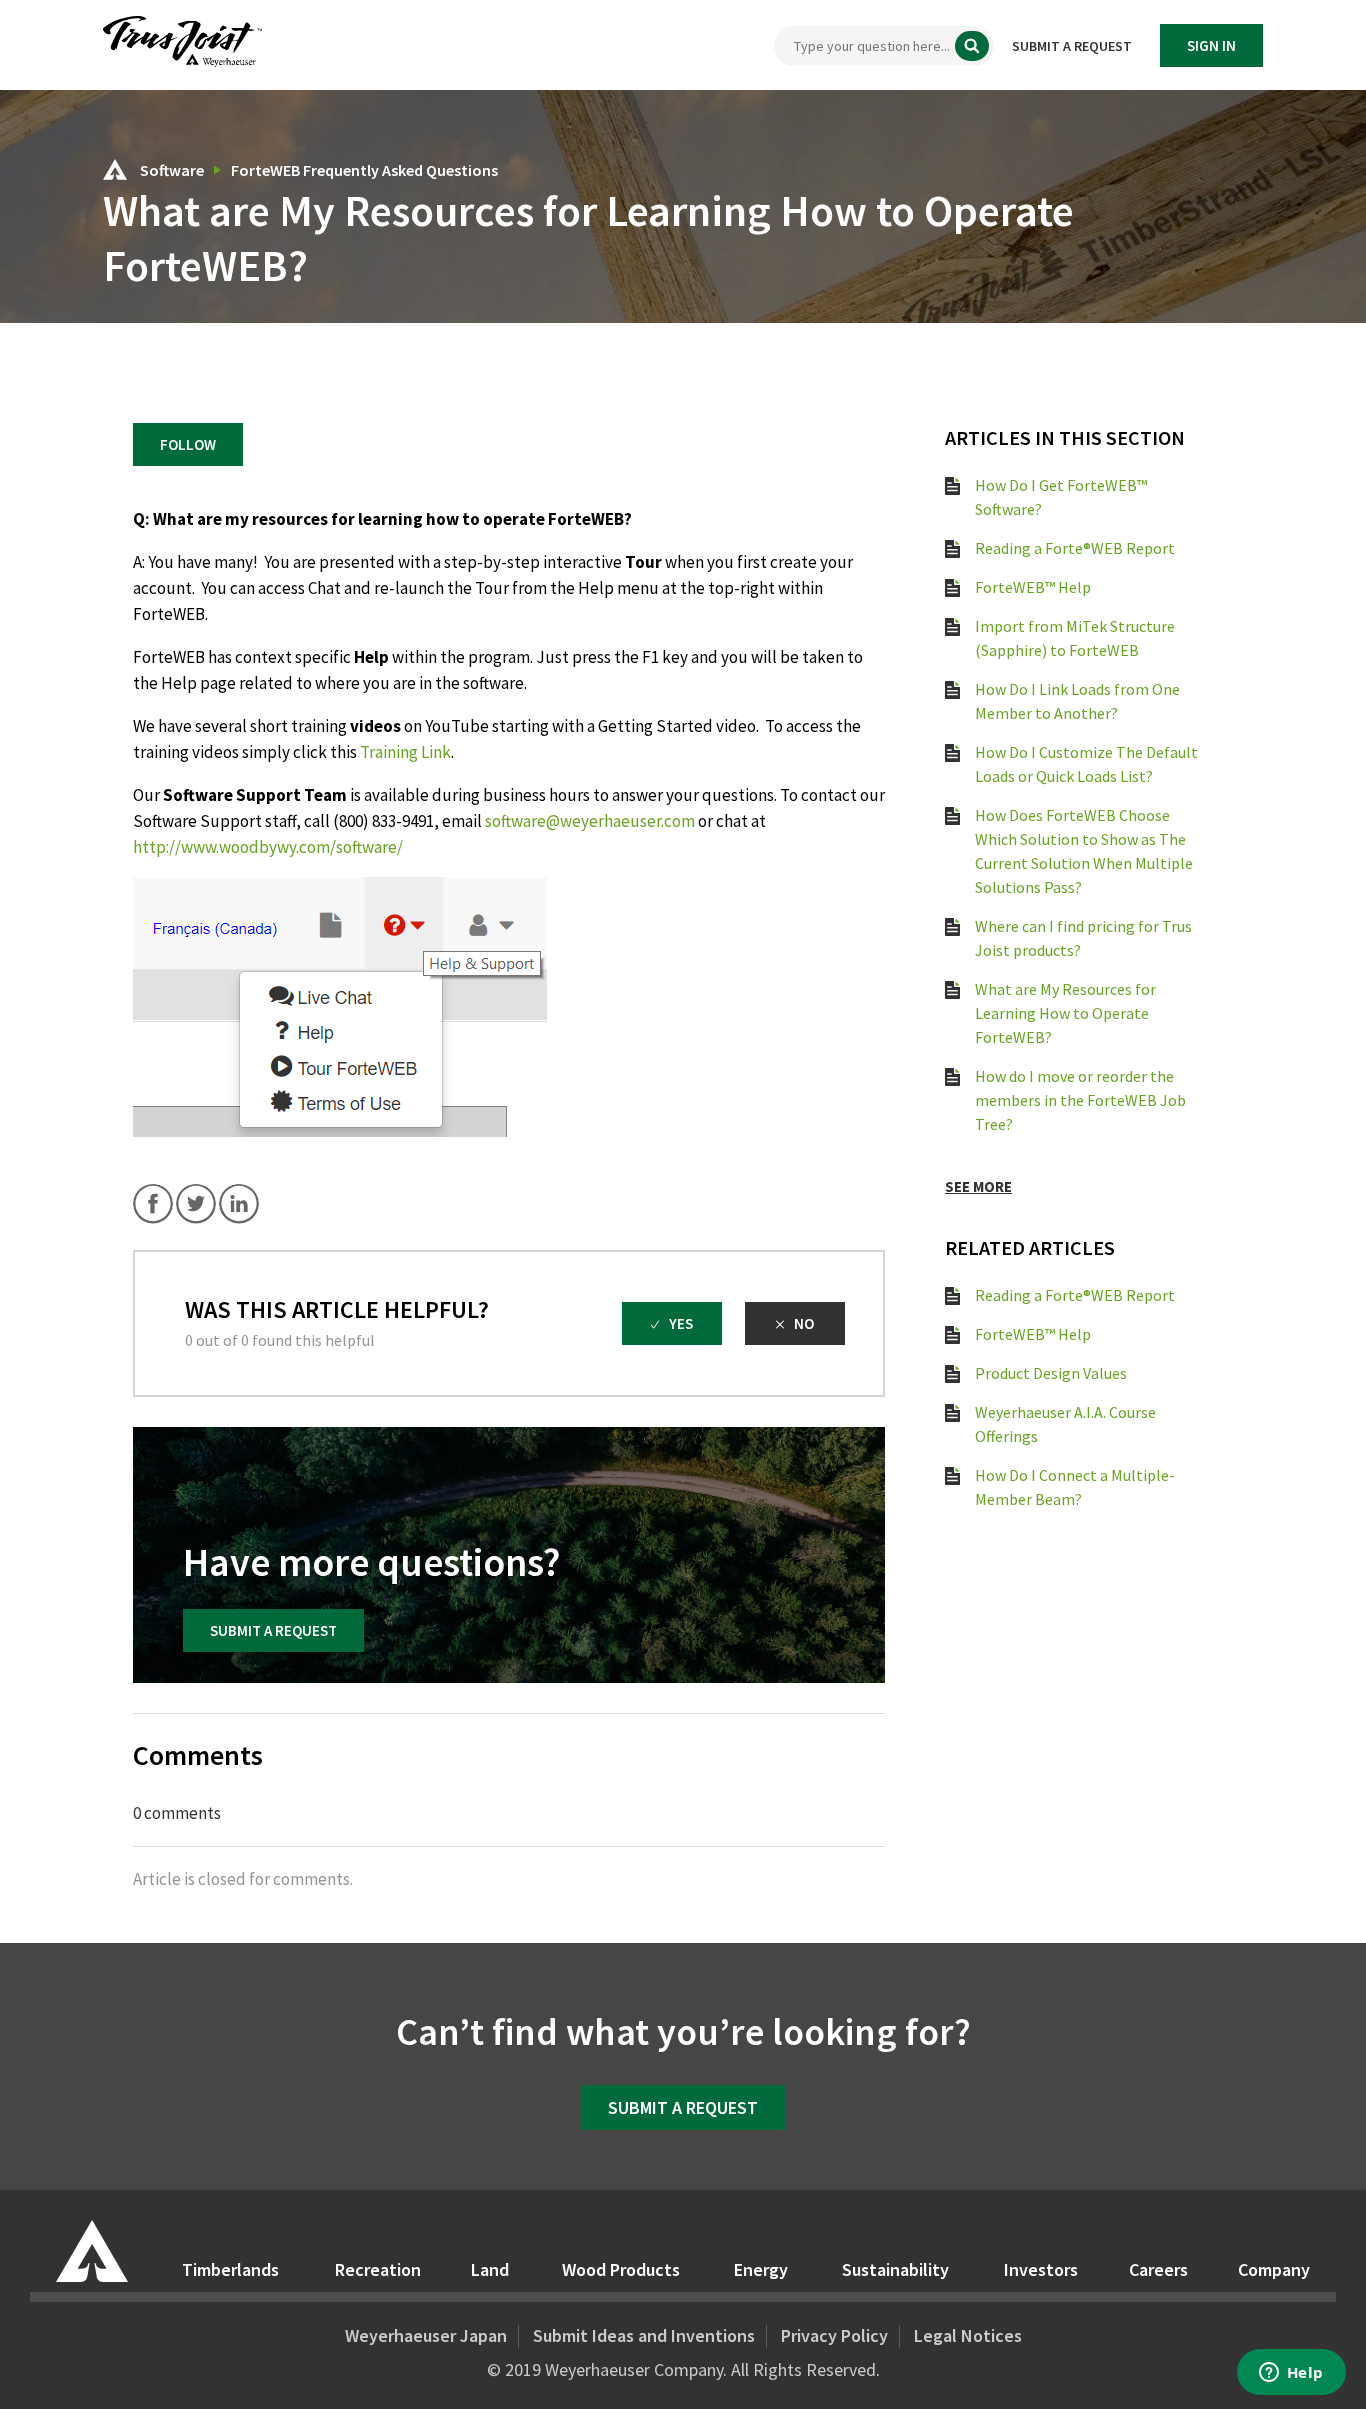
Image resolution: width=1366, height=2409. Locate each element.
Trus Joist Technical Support (115, 169)
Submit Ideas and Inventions (644, 2335)
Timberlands (230, 2269)
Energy (761, 2269)
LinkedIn (239, 1204)
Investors (1041, 2269)
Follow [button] (188, 444)
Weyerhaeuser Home (92, 2251)
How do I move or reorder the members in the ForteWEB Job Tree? (1080, 1100)
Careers (1158, 2269)
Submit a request (1072, 46)
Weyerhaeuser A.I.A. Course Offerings (1065, 1424)
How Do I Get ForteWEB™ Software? (1061, 497)
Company (1274, 2269)
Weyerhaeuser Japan (426, 2335)
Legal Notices (968, 2335)
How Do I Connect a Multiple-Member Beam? (1075, 1487)
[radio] (672, 1323)
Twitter (196, 1204)
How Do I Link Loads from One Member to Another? (1077, 701)
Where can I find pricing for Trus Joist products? (1083, 938)
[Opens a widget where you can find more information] (1291, 2374)
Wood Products (621, 2269)
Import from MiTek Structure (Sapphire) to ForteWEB (1075, 638)
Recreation (378, 2269)
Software (173, 170)
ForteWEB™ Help (1033, 587)
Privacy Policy (834, 2335)
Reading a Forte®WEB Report (1075, 548)
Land (490, 2269)
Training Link (405, 752)
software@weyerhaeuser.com (590, 821)
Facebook (153, 1204)
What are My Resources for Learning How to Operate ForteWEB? (1065, 1013)
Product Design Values (1051, 1373)
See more (978, 1186)
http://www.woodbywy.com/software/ (268, 847)
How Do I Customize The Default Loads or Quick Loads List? (1086, 764)
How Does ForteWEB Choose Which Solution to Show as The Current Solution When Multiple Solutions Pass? (1084, 851)
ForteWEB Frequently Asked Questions (364, 170)
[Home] (182, 61)
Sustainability (895, 2269)
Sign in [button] (1211, 45)
